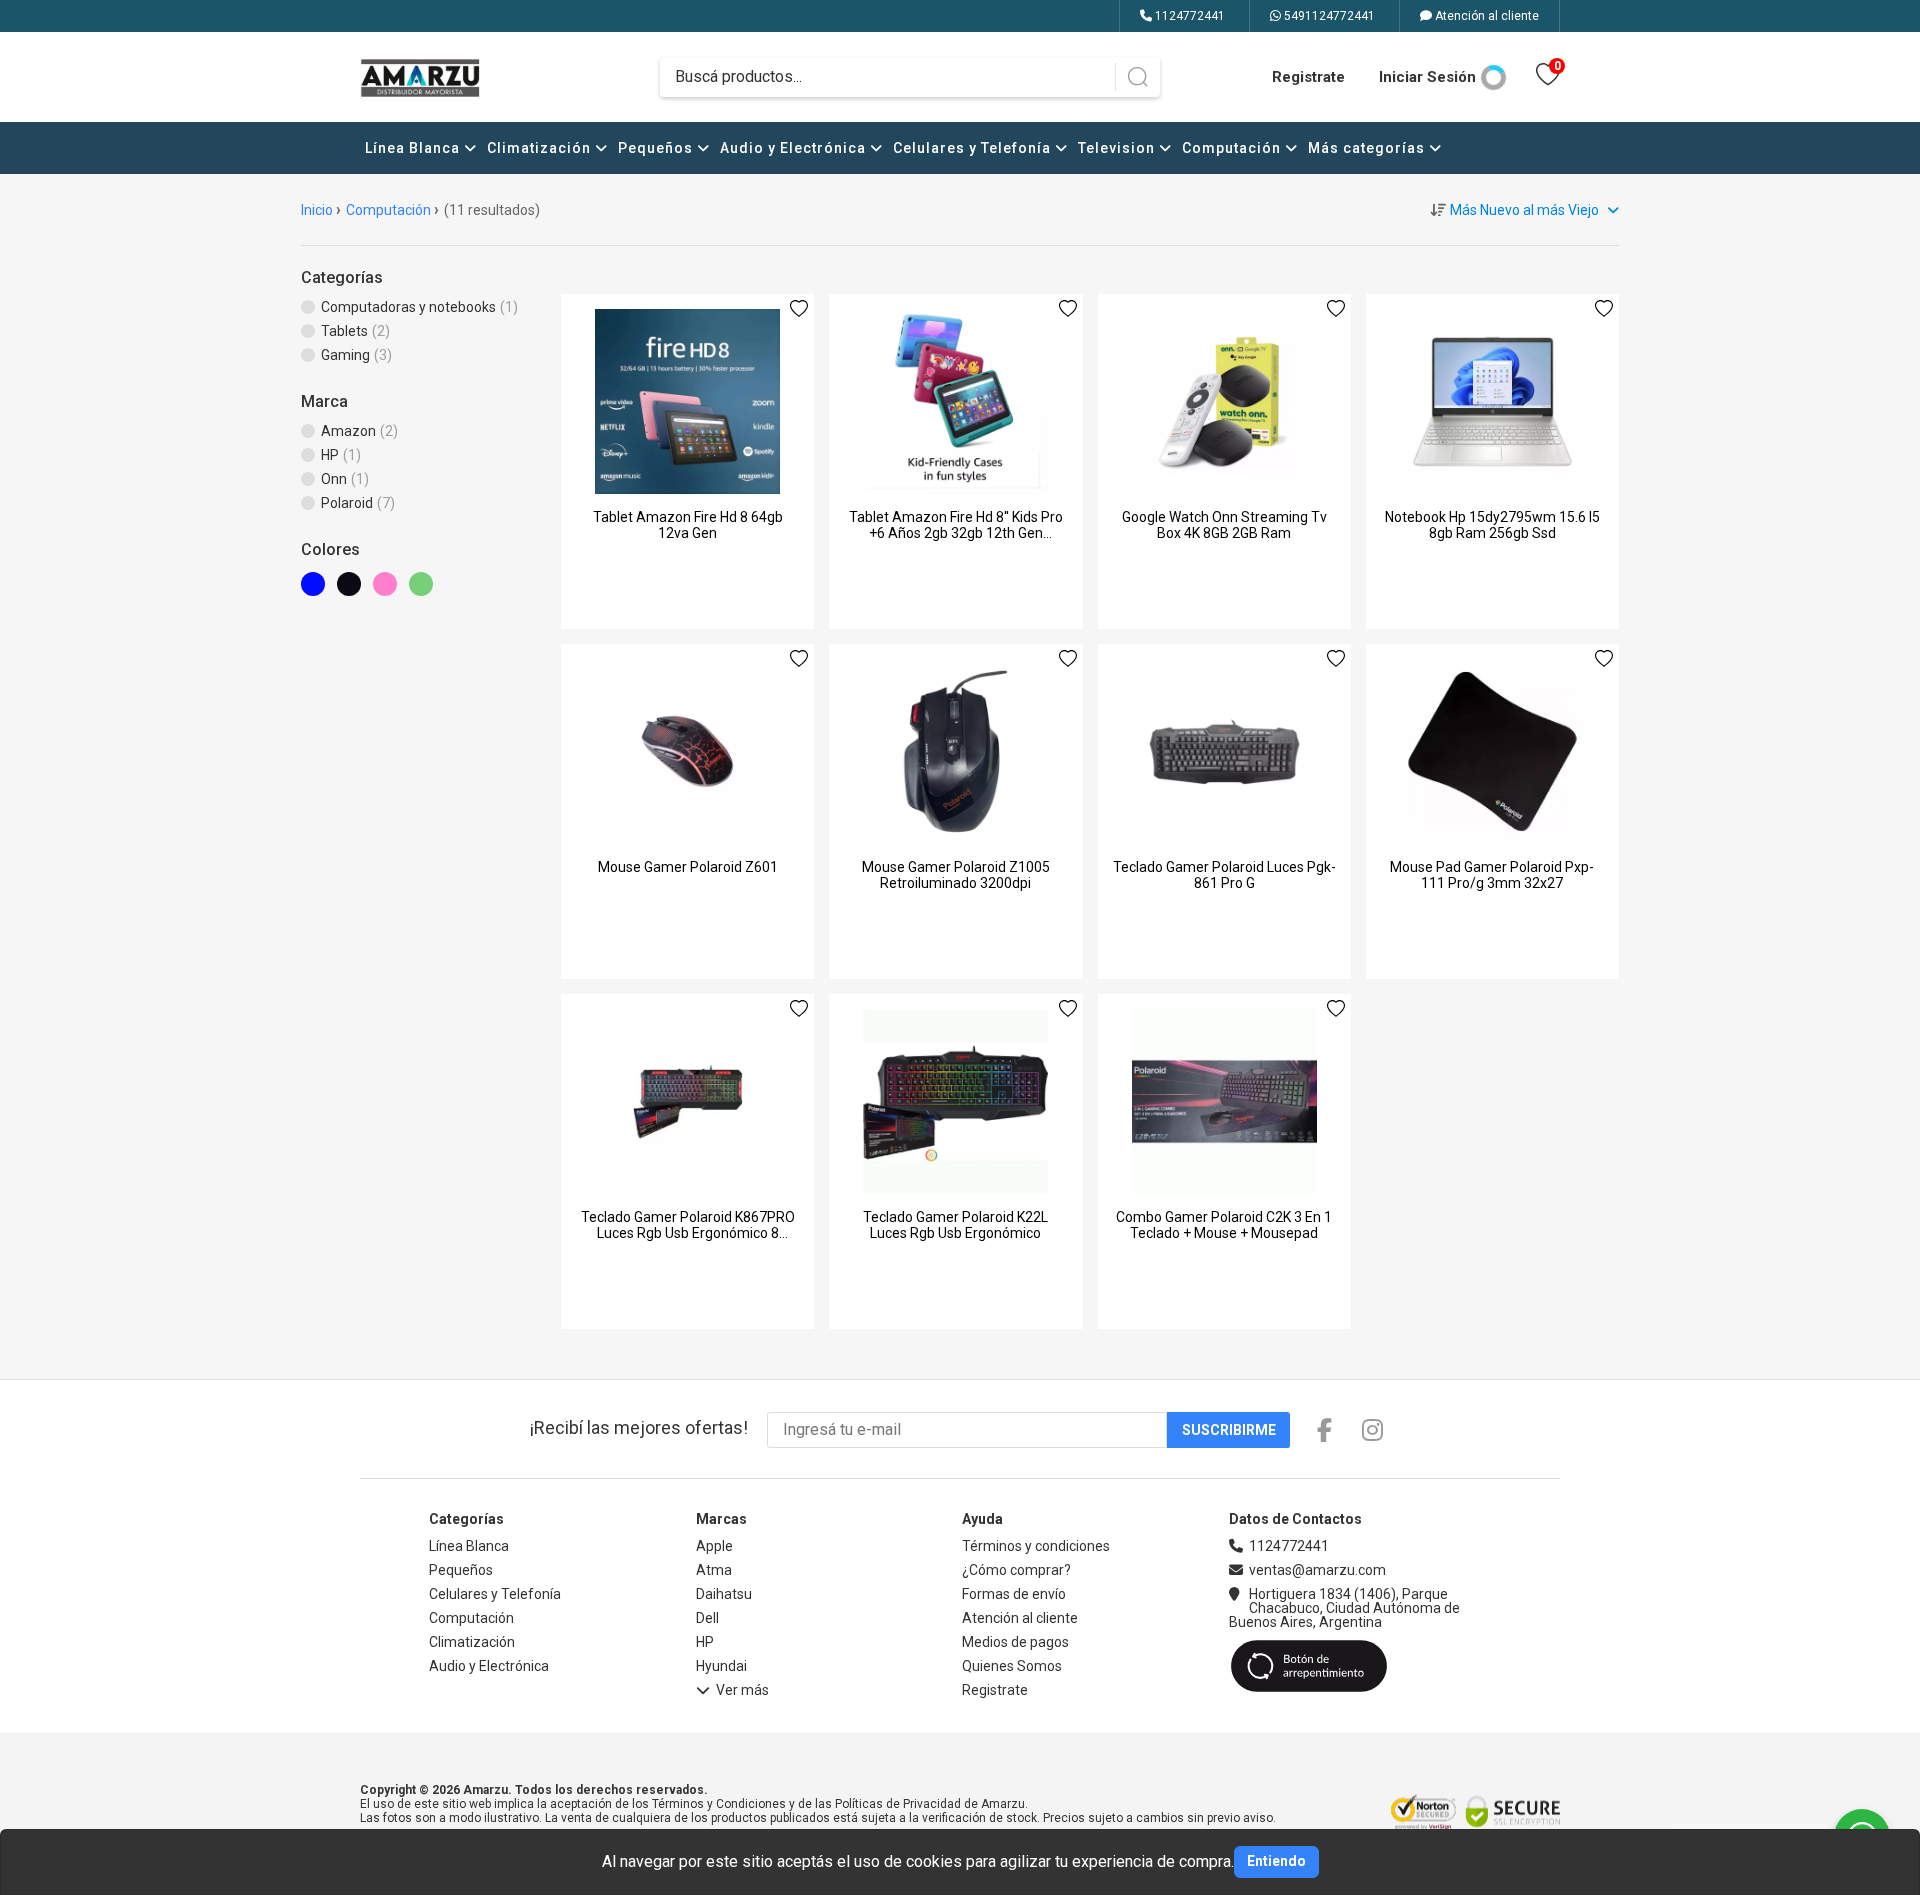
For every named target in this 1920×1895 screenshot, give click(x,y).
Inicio (317, 210)
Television (1118, 148)
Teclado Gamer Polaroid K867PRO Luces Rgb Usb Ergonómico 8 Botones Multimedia (688, 1233)
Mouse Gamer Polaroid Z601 (688, 867)
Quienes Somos (1012, 1666)
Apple (714, 1546)
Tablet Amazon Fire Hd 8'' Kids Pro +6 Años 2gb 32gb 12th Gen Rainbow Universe (956, 533)
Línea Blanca (414, 148)
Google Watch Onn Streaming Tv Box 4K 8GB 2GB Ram (1224, 525)
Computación (1233, 148)
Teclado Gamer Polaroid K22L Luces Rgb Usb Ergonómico (955, 1225)
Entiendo (1276, 1861)
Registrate (1308, 77)
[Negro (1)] (355, 591)
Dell (707, 1618)
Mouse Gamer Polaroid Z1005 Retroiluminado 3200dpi (956, 875)
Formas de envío (1014, 1594)
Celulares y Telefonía (974, 148)
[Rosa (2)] (391, 591)
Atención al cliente (1485, 16)
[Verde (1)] (427, 591)
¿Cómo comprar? (1016, 1570)
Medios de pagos (1015, 1642)
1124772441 (1188, 16)
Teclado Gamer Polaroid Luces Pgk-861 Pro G (1224, 875)
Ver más (742, 1690)
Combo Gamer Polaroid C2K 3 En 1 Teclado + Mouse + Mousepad (1224, 1225)
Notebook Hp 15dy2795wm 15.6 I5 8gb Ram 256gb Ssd (1492, 525)
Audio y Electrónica (795, 148)
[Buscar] (1137, 77)
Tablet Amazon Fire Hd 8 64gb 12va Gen (688, 525)
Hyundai (721, 1666)
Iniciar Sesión (1427, 77)
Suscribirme (1229, 1430)
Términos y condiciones (1036, 1546)
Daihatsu (724, 1594)
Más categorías (1368, 148)
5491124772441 (1328, 16)
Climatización (541, 148)
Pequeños (657, 148)
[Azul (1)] (319, 591)
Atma (714, 1570)
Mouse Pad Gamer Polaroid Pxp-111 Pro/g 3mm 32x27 (1492, 875)
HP (705, 1642)
